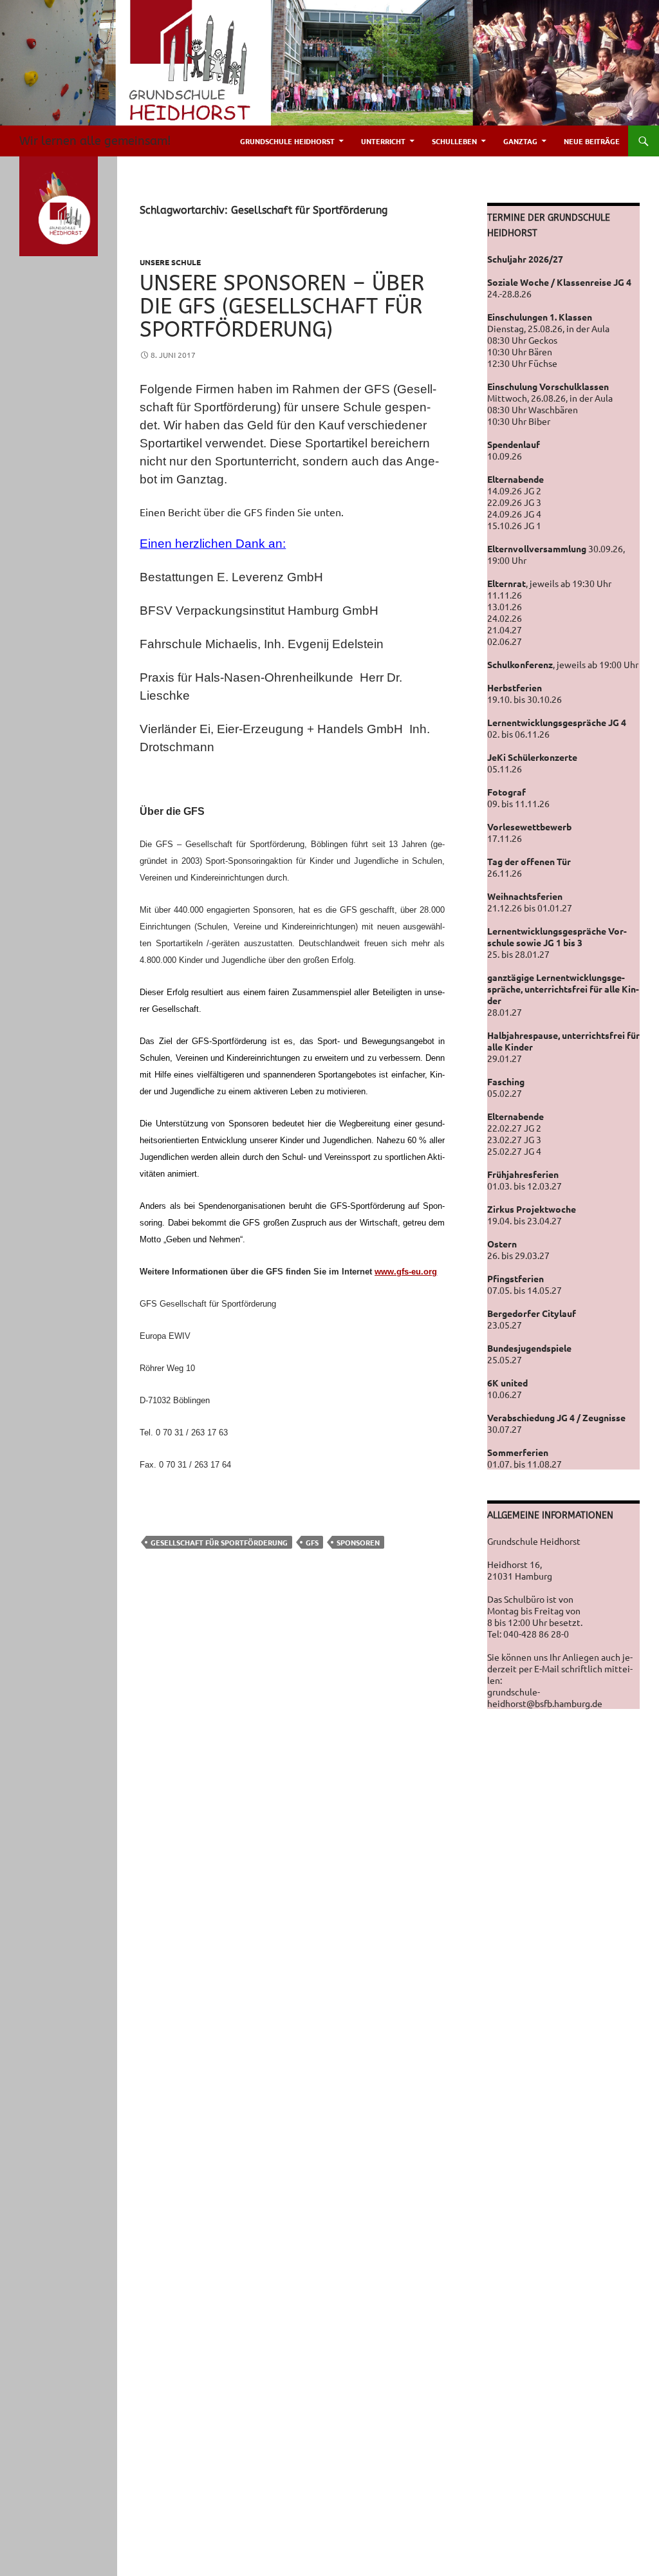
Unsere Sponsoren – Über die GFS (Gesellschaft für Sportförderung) (282, 307)
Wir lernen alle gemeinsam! (95, 141)
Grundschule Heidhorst (287, 141)
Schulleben (454, 141)
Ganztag (520, 141)
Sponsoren (358, 1542)
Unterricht (383, 141)
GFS (312, 1542)
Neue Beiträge (592, 141)
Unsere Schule (170, 262)
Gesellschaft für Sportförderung (219, 1542)
